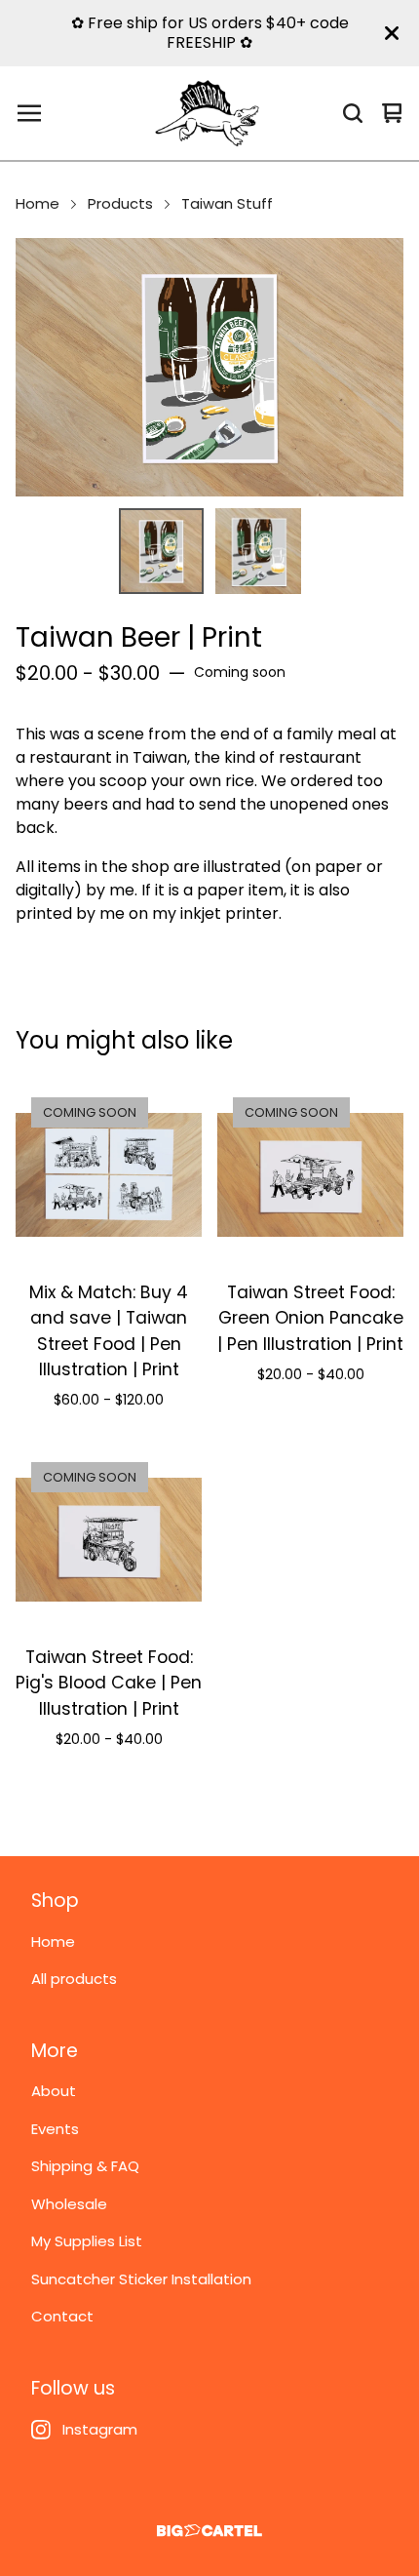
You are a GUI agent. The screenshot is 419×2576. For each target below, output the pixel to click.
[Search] (353, 113)
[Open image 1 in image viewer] (209, 367)
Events (55, 2129)
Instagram (100, 2429)
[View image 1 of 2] (162, 551)
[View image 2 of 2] (258, 551)
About (54, 2091)
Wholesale (69, 2204)
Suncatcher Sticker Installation (141, 2279)
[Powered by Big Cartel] (209, 2531)
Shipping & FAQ (85, 2166)
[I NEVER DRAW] (207, 113)
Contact (62, 2316)
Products (120, 203)
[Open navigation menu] (29, 113)
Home (38, 203)
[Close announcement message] (392, 33)
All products (74, 1979)
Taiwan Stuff (227, 203)
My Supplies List (87, 2241)
